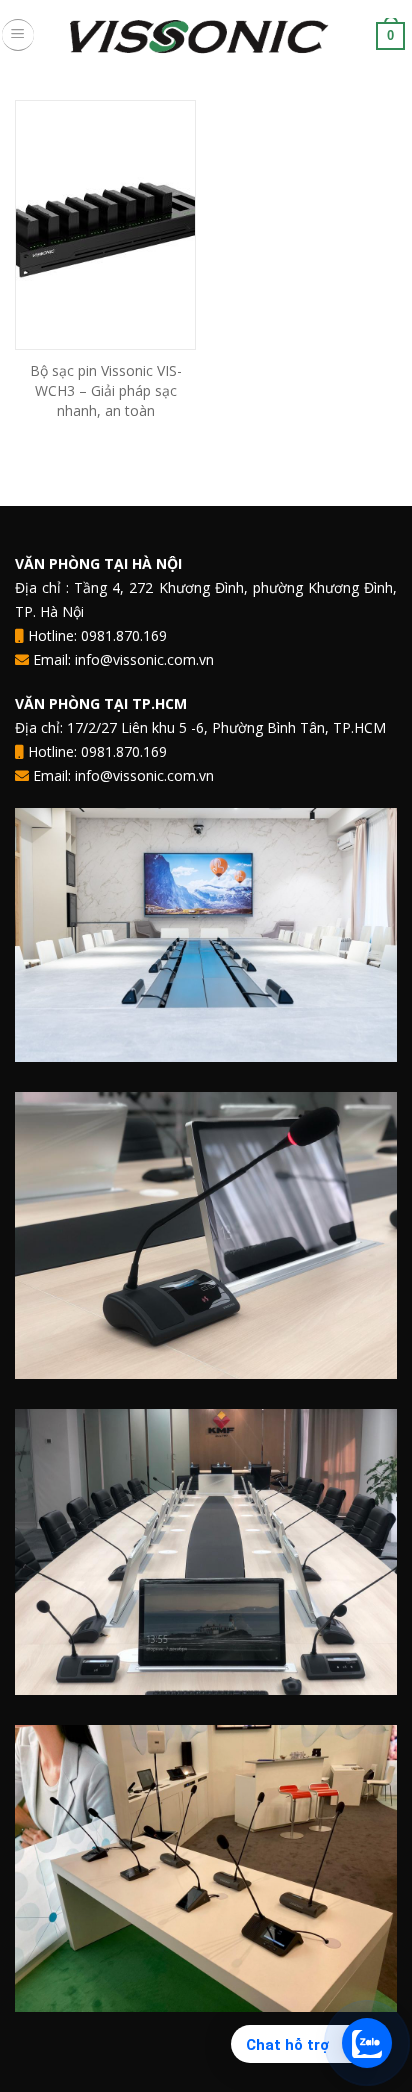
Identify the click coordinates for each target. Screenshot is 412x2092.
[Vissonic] (205, 35)
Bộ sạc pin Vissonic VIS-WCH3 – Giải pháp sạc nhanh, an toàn (106, 390)
